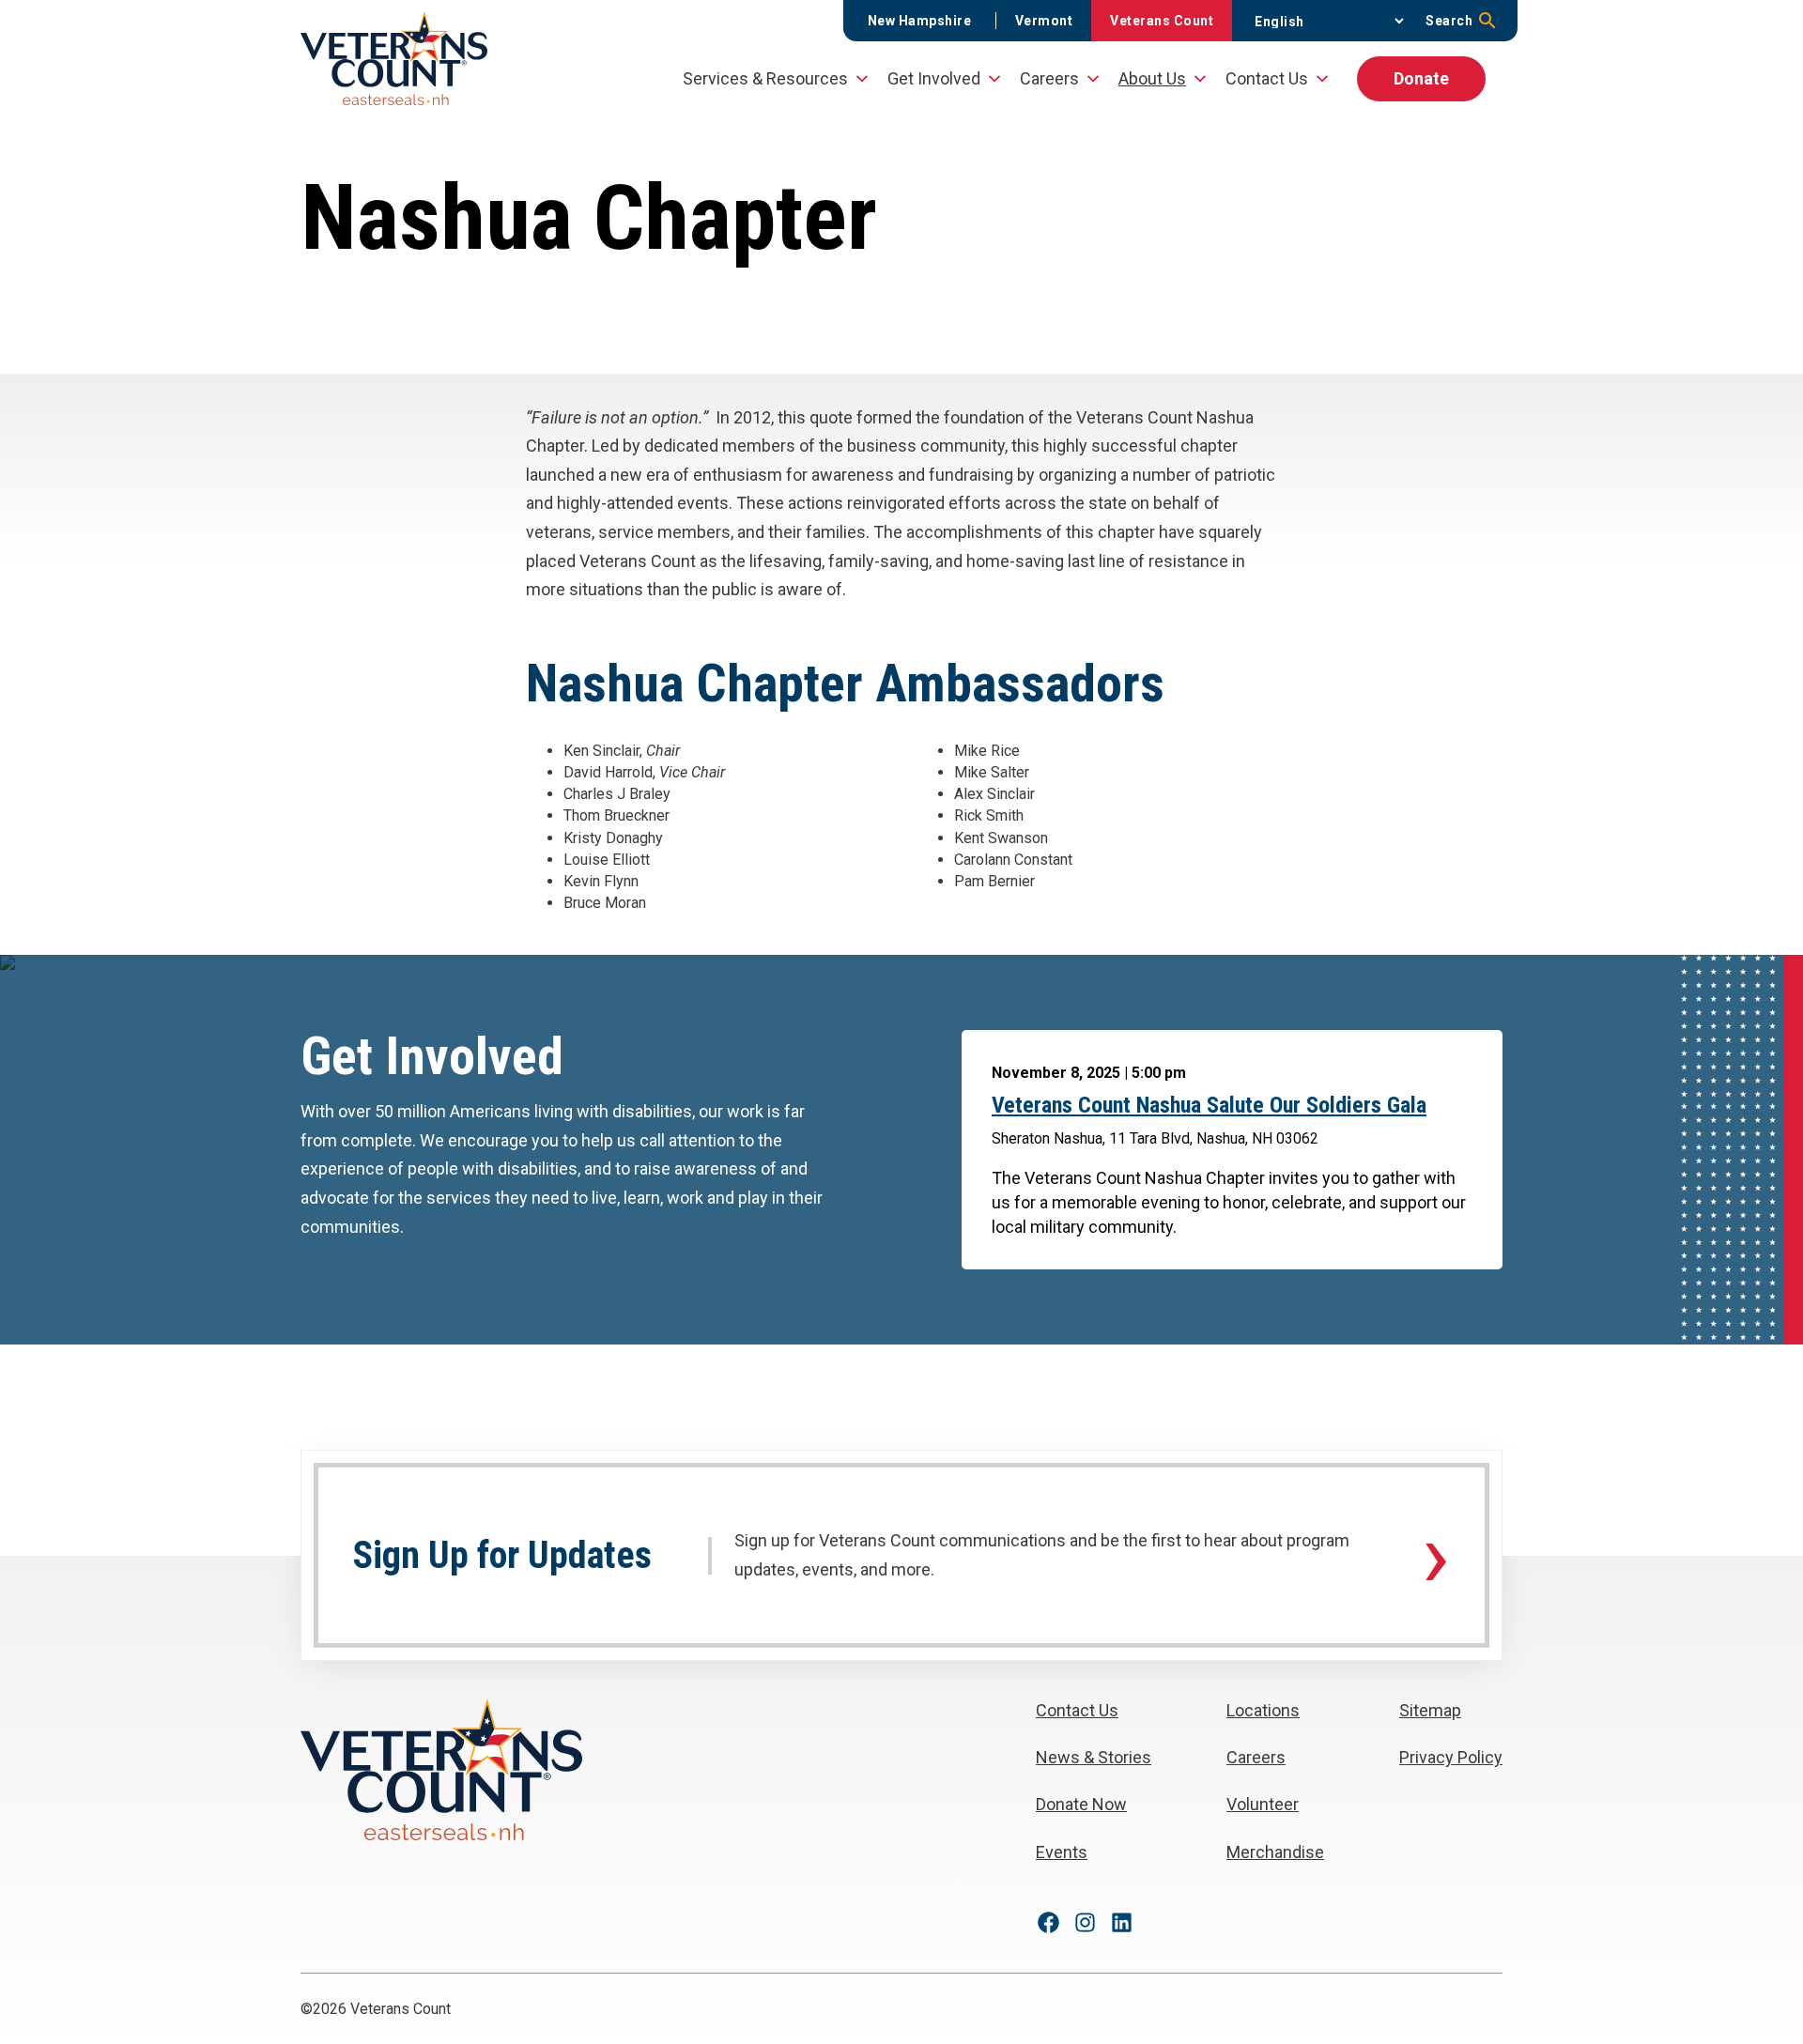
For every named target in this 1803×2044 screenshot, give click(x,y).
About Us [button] (1152, 78)
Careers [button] (1049, 78)
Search (1449, 21)
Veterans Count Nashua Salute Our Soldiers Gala (1209, 1105)
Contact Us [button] (1267, 78)
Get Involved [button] (934, 78)
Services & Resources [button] (765, 78)
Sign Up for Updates (502, 1556)
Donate (1421, 78)
